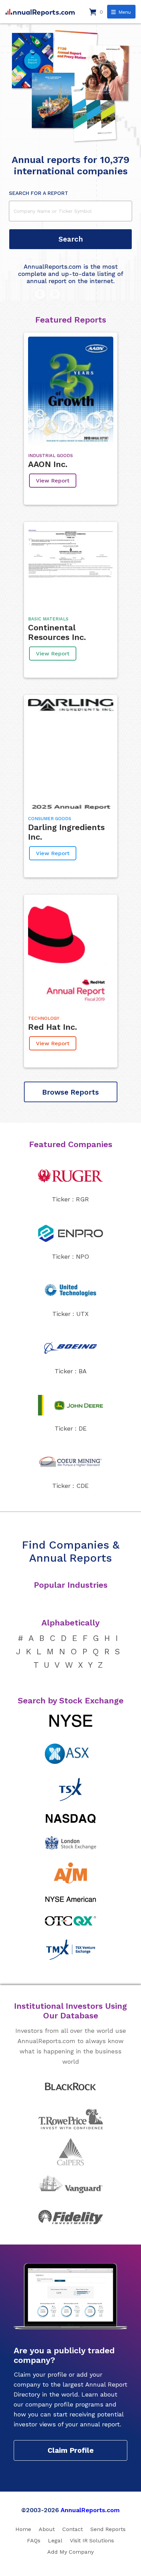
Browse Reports (70, 1092)
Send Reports (108, 2529)
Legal (55, 2540)
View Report (53, 481)
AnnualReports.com (90, 2510)
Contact (73, 2529)
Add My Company (70, 2552)
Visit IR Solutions (92, 2540)
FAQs (34, 2540)
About (47, 2529)
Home (23, 2529)
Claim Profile (71, 2450)
